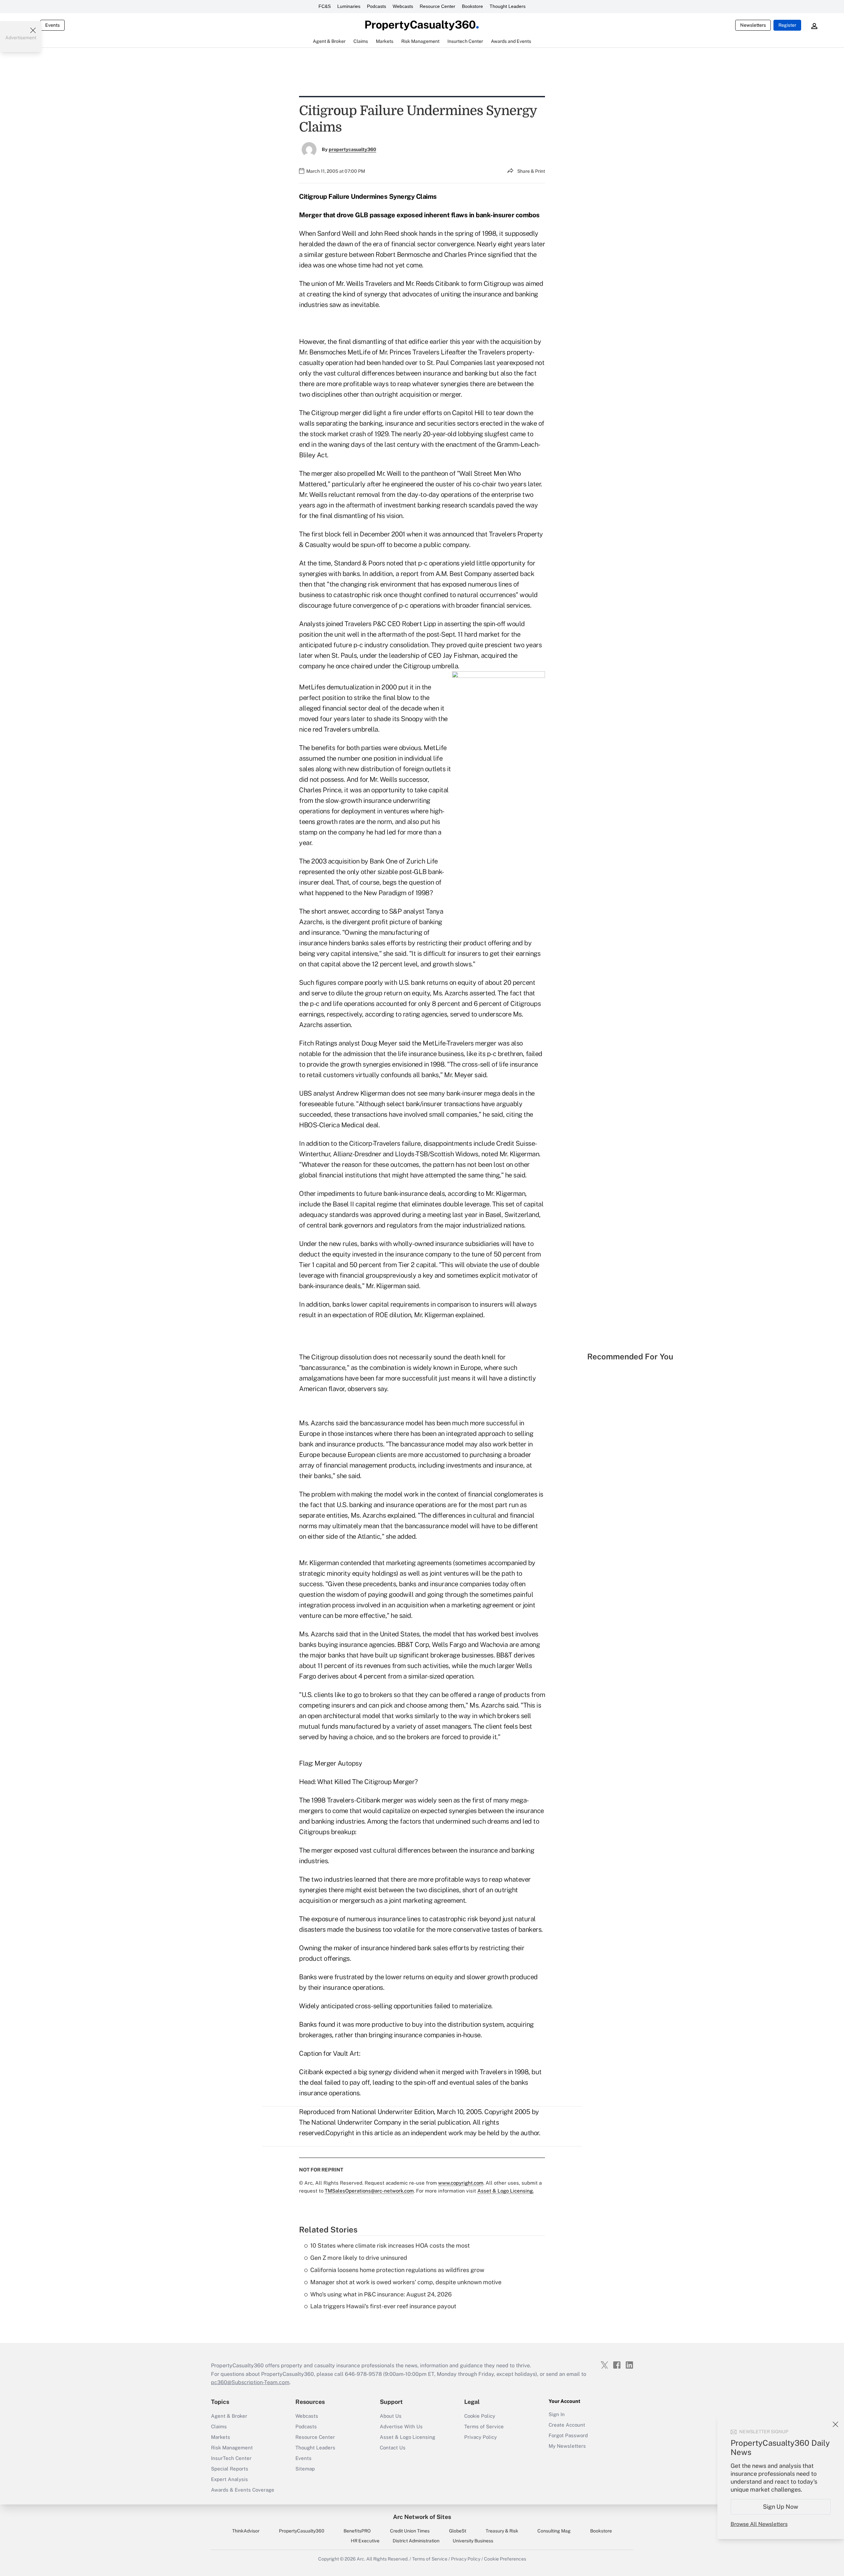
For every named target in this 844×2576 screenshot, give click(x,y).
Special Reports (230, 2469)
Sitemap (305, 2469)
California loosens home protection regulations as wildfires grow (397, 2270)
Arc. (361, 2559)
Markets (221, 2437)
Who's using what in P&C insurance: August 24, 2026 (381, 2294)
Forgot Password (568, 2435)
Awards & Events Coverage (243, 2490)
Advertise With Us (401, 2426)
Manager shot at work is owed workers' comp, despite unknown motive (406, 2282)
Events (52, 25)
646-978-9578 (363, 2374)
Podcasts (377, 6)
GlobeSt (458, 2531)
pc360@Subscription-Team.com (250, 2382)
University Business (473, 2541)
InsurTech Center (231, 2458)
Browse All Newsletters (759, 2524)
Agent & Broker (229, 2416)
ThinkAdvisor (246, 2531)
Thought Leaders (508, 6)
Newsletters (753, 25)
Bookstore (472, 6)
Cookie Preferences (505, 2559)
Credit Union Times (410, 2531)
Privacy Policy (481, 2437)
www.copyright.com (461, 2183)
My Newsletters (567, 2446)
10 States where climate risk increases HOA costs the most (390, 2245)
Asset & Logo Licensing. (506, 2191)
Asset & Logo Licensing (407, 2437)
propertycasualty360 (352, 149)
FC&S (325, 6)
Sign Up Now (781, 2507)
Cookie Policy (480, 2416)
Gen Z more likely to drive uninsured (359, 2258)
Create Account (567, 2425)
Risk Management (232, 2448)
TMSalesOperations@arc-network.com (369, 2191)
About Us (391, 2416)
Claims (219, 2426)
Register (787, 25)
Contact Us (393, 2448)
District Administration (416, 2541)
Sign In (557, 2414)
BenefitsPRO (357, 2531)
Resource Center (437, 6)
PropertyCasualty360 (302, 2531)
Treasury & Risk (502, 2531)
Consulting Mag (554, 2531)
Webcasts (403, 6)
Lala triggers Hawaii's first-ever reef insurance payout (383, 2306)
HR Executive (365, 2541)
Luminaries (349, 6)
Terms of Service (484, 2426)
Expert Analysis (229, 2479)
